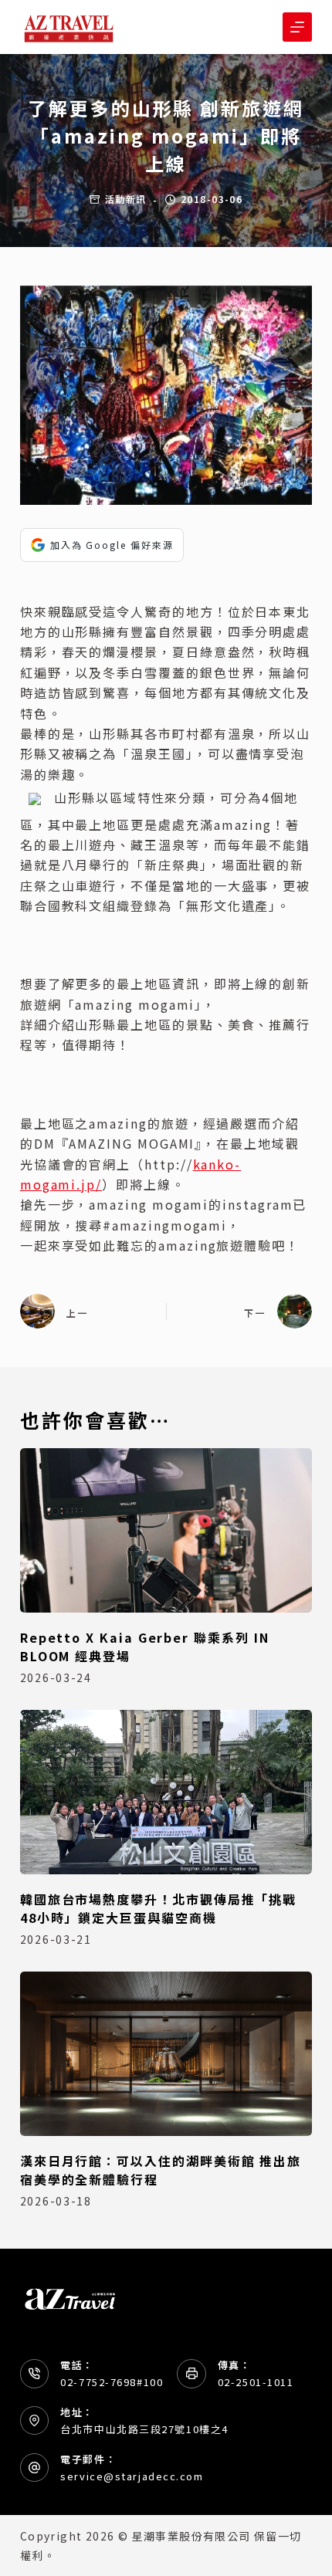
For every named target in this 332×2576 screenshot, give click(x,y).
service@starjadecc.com (132, 2476)
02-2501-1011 (256, 2382)
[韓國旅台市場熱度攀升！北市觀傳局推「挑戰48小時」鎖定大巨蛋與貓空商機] (166, 1792)
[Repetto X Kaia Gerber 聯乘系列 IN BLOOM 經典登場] (166, 1530)
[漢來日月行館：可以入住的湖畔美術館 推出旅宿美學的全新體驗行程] (166, 2054)
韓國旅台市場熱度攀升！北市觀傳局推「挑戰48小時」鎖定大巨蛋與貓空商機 (158, 1908)
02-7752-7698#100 (112, 2382)
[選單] (297, 27)
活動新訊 (126, 199)
